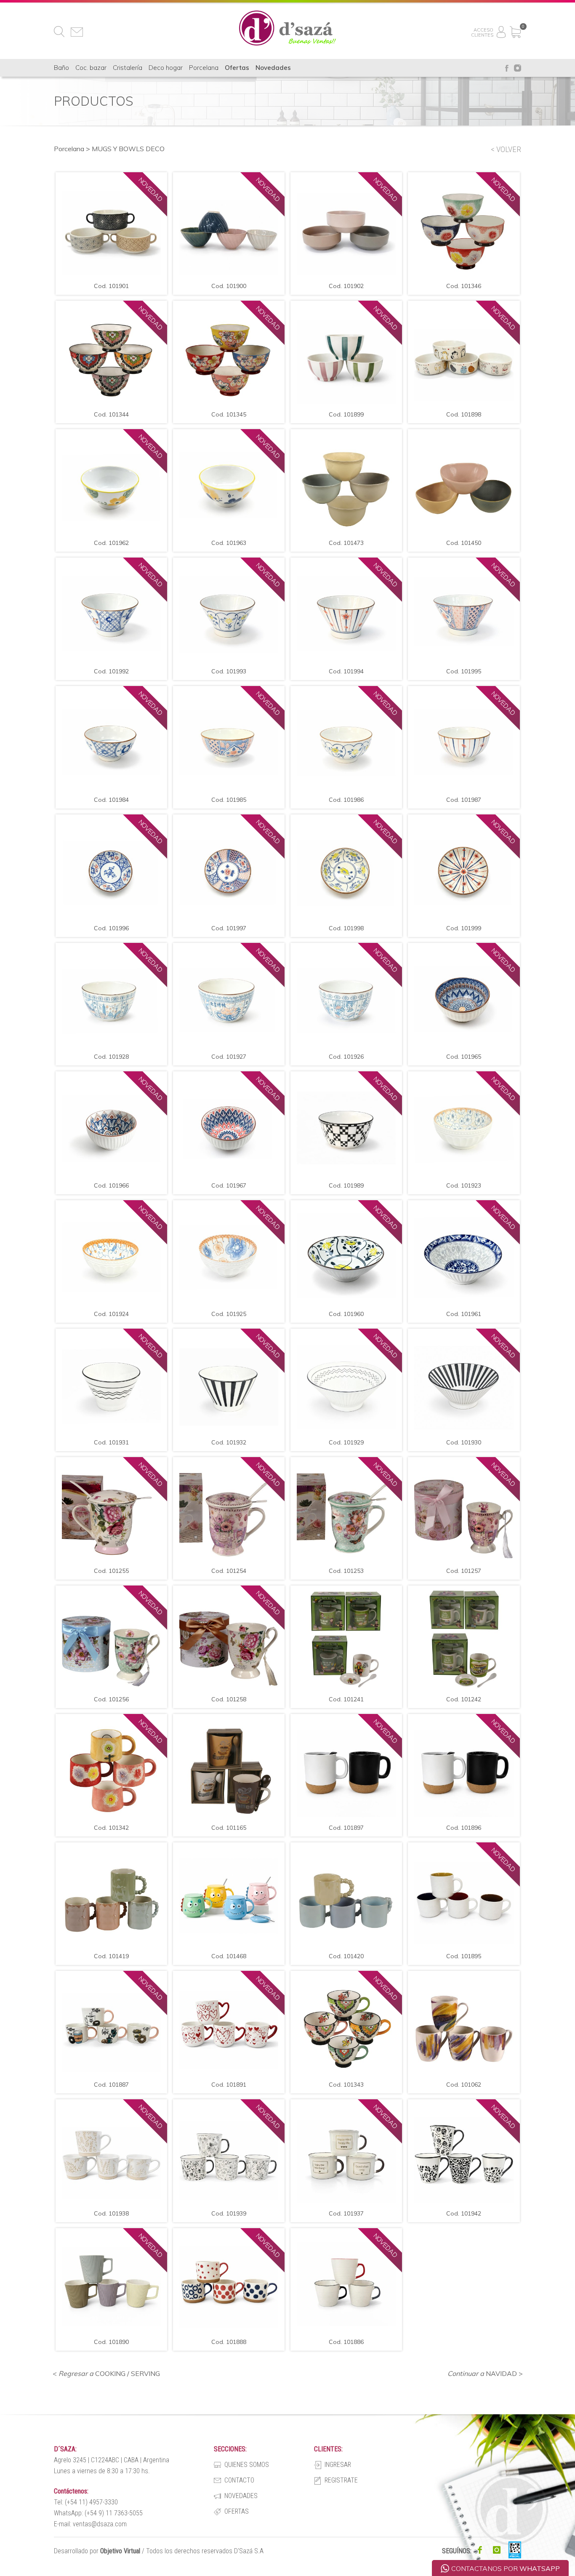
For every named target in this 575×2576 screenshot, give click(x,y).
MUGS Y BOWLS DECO (128, 149)
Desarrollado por (97, 2551)
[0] (515, 29)
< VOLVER (506, 149)
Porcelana (69, 149)
